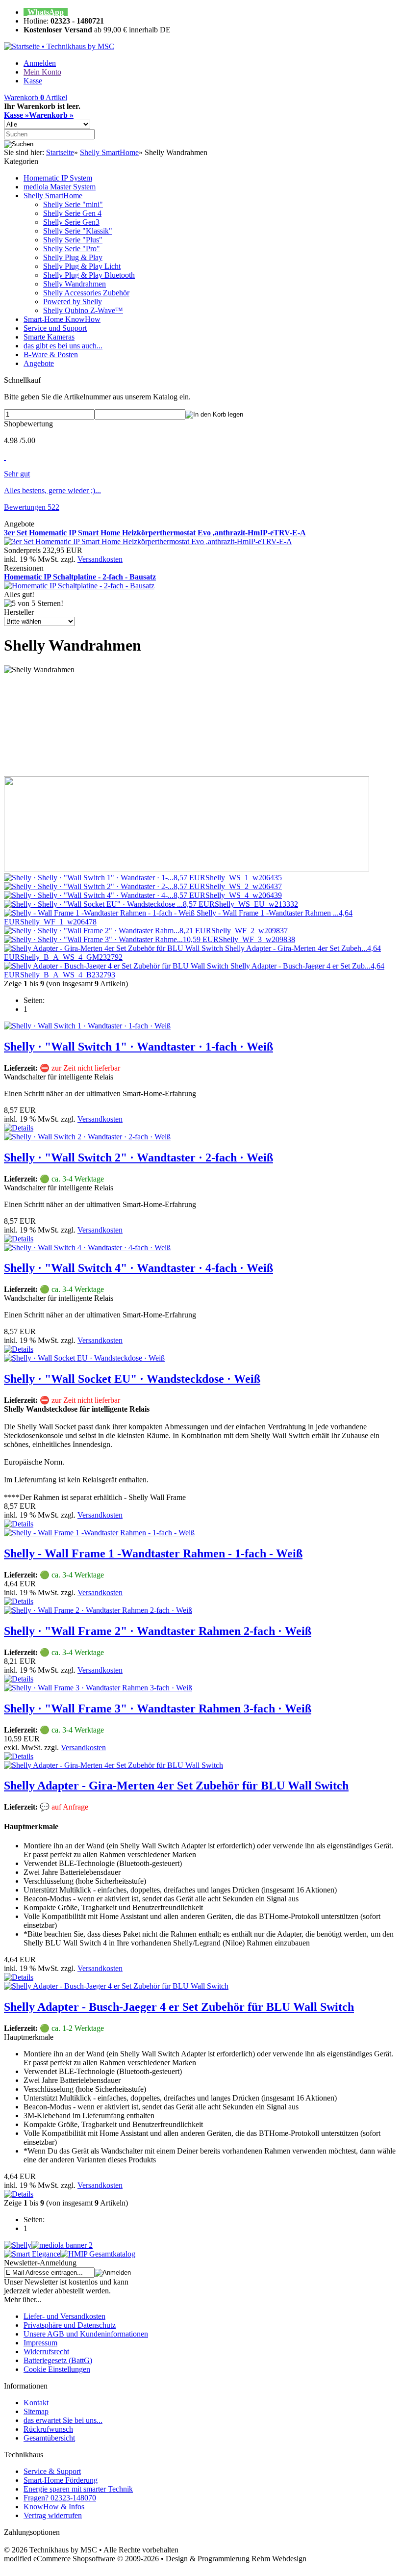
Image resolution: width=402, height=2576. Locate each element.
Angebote (39, 363)
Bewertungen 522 (32, 507)
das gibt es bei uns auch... (63, 346)
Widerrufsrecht (46, 2352)
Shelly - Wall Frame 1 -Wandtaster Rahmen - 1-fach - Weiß (153, 1553)
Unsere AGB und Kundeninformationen (86, 2334)
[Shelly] (18, 2245)
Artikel (36, 97)
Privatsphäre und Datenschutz (70, 2325)
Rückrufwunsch (48, 2429)
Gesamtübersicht (49, 2438)
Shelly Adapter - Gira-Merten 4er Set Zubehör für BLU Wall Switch (176, 1786)
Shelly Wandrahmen (75, 284)
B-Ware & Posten (51, 355)
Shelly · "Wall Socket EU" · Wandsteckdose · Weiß (132, 1379)
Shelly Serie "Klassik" (78, 231)
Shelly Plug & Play (73, 257)
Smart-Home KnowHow (62, 319)
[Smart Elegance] (32, 2254)
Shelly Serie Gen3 (71, 222)
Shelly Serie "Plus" (73, 240)
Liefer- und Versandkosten (64, 2316)
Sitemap (36, 2411)
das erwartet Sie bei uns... (63, 2420)
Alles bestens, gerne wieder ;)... (52, 490)
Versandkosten (100, 559)
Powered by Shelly (73, 302)
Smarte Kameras (49, 337)
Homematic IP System (58, 178)
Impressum (40, 2343)
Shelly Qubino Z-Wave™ (83, 310)
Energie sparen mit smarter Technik (78, 2489)
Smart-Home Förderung (61, 2480)
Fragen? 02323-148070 (60, 2498)
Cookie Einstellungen (57, 2369)
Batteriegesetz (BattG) (58, 2360)
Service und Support (55, 328)
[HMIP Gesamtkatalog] (98, 2254)
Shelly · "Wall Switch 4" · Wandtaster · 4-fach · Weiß (138, 1268)
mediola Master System (60, 187)
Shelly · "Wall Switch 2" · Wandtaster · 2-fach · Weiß (138, 1157)
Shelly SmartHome (53, 196)
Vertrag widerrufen (53, 2515)
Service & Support (52, 2471)
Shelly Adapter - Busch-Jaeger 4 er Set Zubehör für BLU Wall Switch (179, 2007)
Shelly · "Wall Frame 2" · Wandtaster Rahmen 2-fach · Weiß (158, 1631)
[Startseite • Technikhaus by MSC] (59, 46)
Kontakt (36, 2403)
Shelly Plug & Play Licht (82, 266)
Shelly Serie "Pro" (72, 249)
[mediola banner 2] (62, 2245)
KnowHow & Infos (54, 2507)
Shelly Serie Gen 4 (72, 213)
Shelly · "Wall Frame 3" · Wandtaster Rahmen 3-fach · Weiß (158, 1709)
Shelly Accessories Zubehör (86, 293)
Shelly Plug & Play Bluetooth (89, 275)
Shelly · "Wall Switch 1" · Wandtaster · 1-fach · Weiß (138, 1047)
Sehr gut (17, 474)
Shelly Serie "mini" (73, 204)
